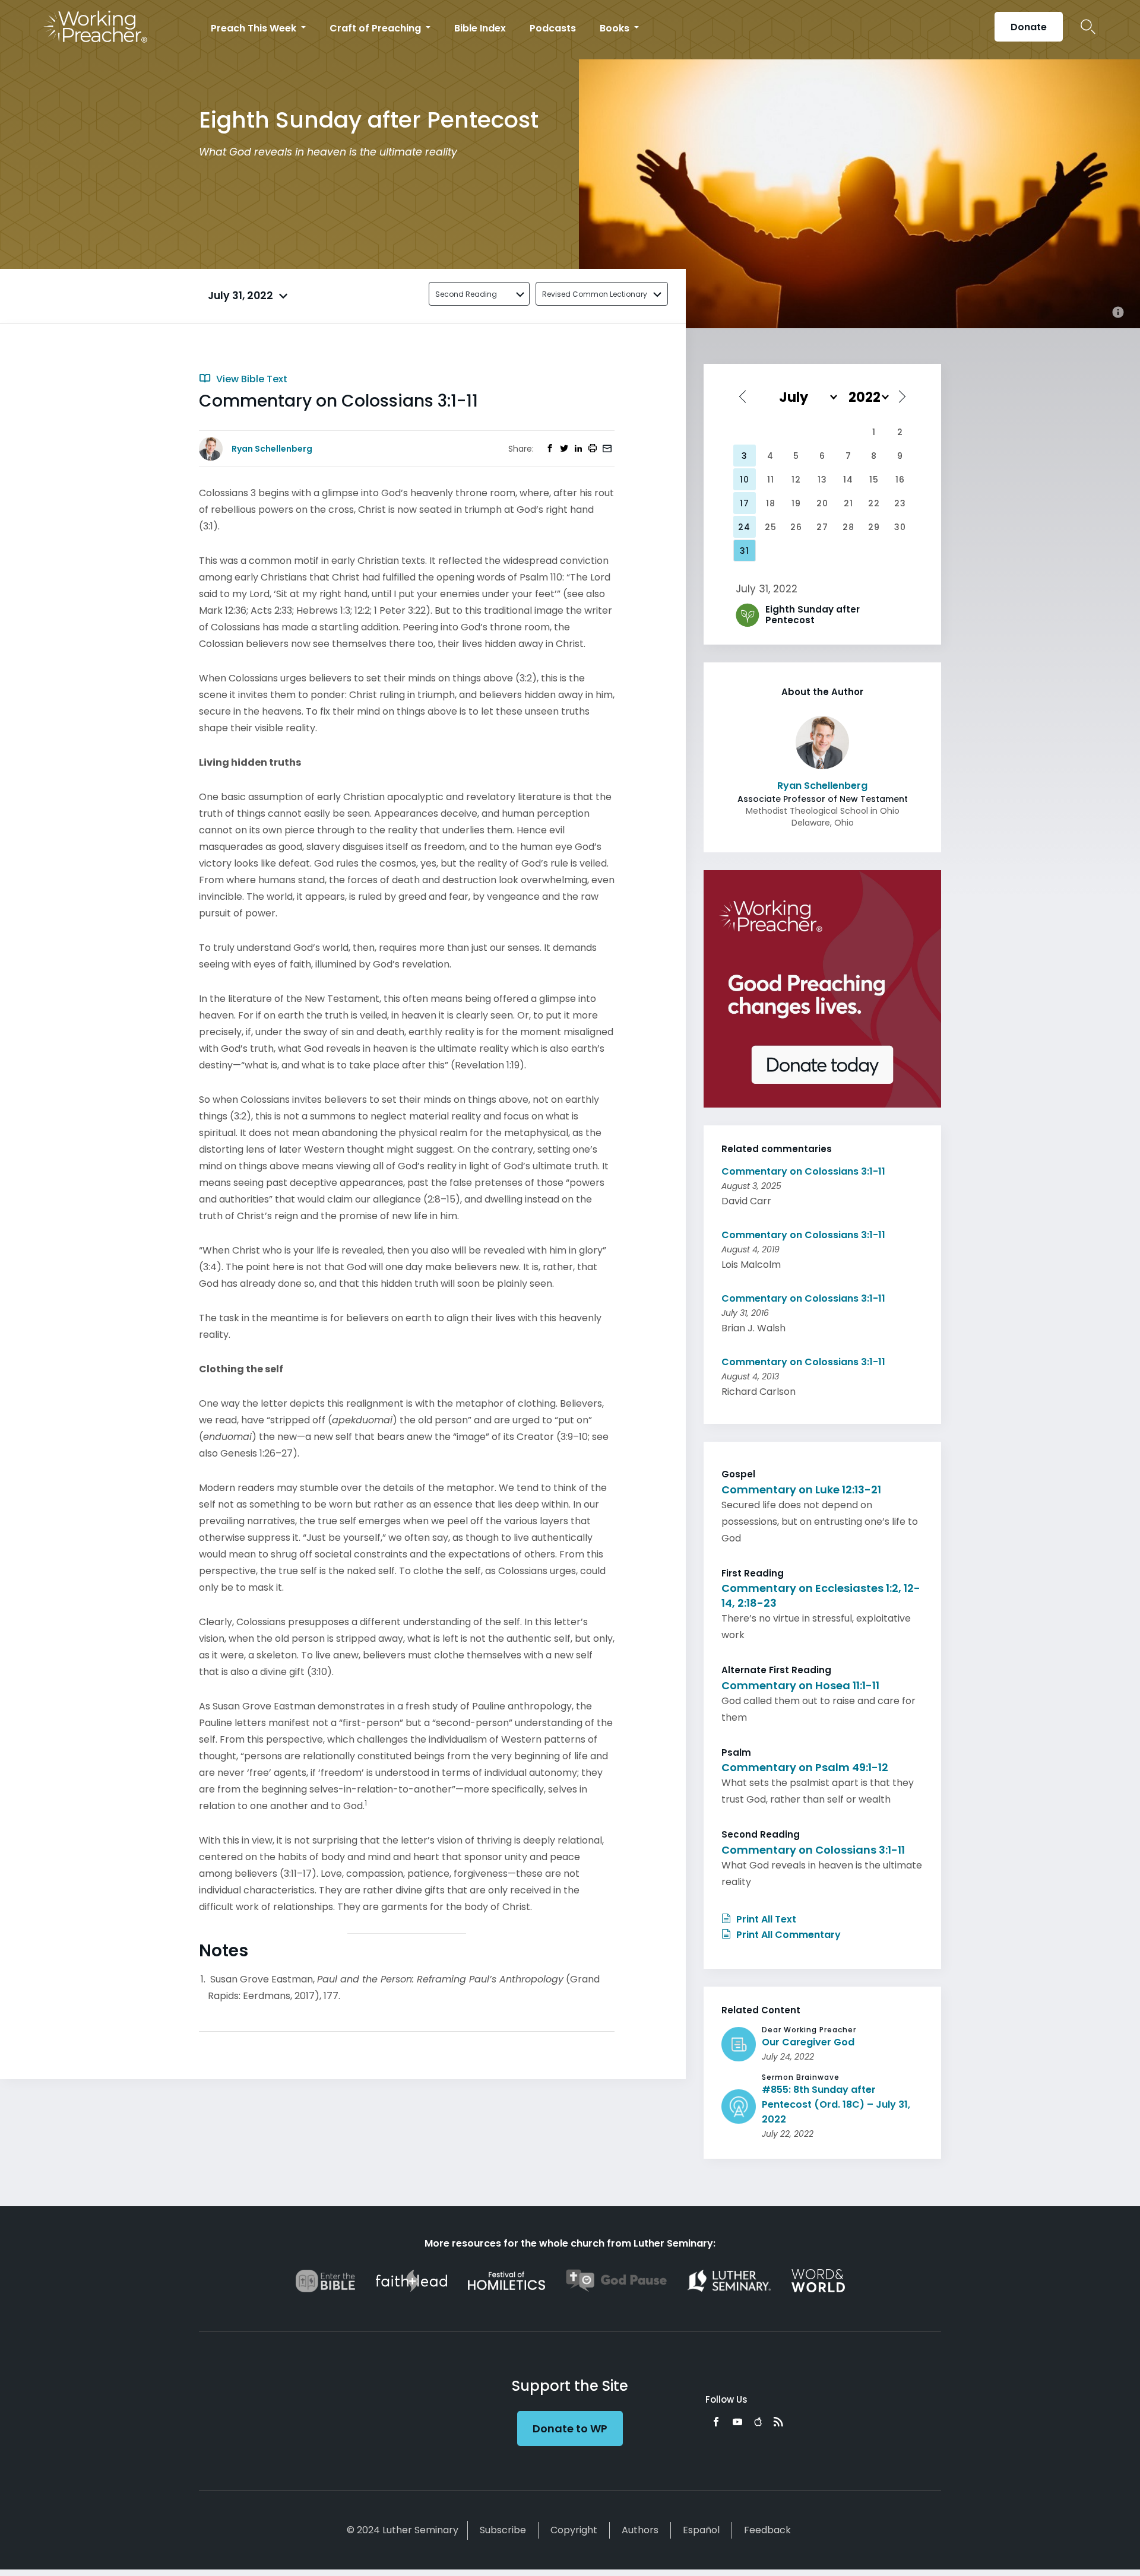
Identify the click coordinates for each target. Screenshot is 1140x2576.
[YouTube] (737, 2422)
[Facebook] (716, 2422)
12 (796, 480)
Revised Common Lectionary (595, 294)
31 (745, 551)
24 (744, 527)
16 (900, 480)
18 (771, 503)
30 (900, 527)
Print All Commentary (787, 1935)
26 (796, 527)
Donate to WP (570, 2429)
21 (848, 503)
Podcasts (553, 28)
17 (745, 503)
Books (616, 28)
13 (822, 480)
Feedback (767, 2530)
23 (900, 503)
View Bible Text (251, 379)
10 (745, 480)
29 (874, 527)
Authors (640, 2530)
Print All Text (765, 1919)
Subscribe (503, 2530)
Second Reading (466, 294)
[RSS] (778, 2422)
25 (771, 527)
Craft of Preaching (376, 28)
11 (771, 480)
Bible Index (480, 28)
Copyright (574, 2530)
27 (822, 527)
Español (701, 2530)
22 (874, 503)
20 (822, 503)
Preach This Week (255, 28)
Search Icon (1088, 27)
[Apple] (758, 2422)
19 (796, 503)
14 (848, 480)
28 (848, 527)
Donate (1029, 27)
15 (874, 480)
